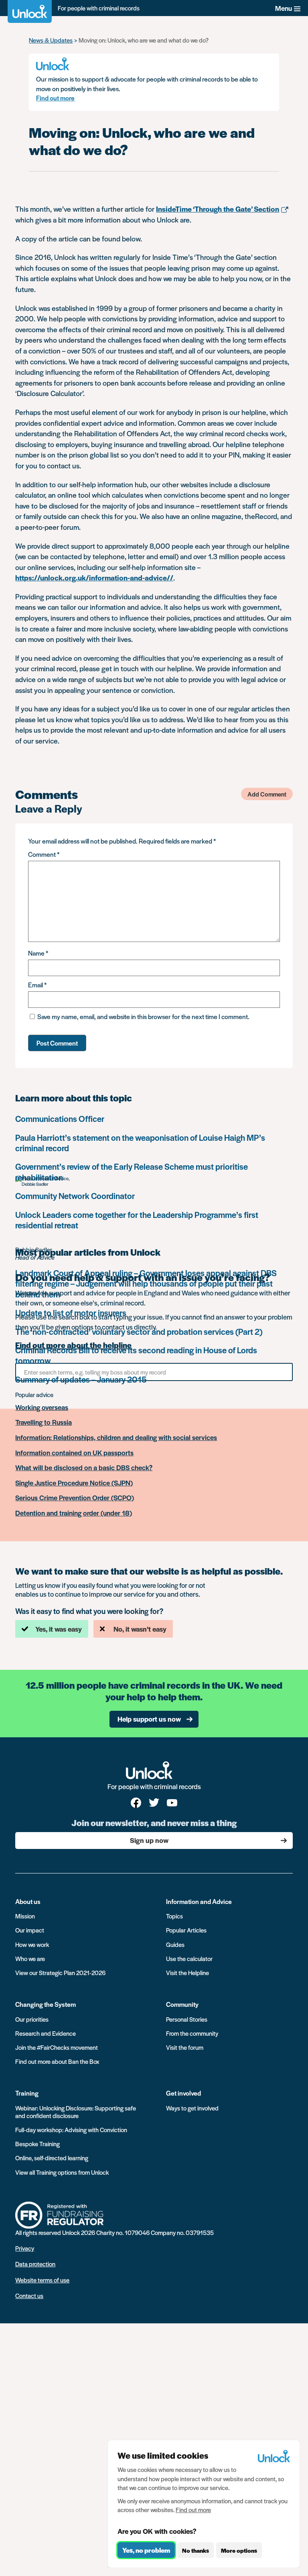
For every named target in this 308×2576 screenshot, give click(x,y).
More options (239, 2550)
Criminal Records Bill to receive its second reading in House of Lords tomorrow (136, 1355)
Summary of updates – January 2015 (81, 1379)
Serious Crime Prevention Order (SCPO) (75, 1498)
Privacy (25, 2248)
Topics (174, 1916)
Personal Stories (187, 2019)
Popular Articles (186, 1930)
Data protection (35, 2264)
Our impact (30, 1930)
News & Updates (51, 40)
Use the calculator (189, 1958)
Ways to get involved (192, 2108)
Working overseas (42, 1408)
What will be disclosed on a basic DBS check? (84, 1468)
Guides (175, 1944)
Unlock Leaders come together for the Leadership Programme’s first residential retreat (137, 1220)
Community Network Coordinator (75, 1196)
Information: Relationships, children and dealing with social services (116, 1438)
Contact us (29, 2295)
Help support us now (149, 1719)
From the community (192, 2033)
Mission (25, 1916)
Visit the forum (185, 2047)
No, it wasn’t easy (140, 1629)
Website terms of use (42, 2280)
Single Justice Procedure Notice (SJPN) (74, 1483)
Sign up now (149, 1840)
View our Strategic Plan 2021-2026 (60, 1972)
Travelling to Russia (44, 1422)
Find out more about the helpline (73, 1345)
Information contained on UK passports (74, 1453)
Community (182, 2004)
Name (38, 953)
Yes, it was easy (59, 1629)
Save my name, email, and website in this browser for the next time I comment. (143, 1016)
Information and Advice (199, 1901)
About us (28, 1901)
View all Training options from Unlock (62, 2172)
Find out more (55, 98)
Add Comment (267, 794)
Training (27, 2093)
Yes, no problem (146, 2550)
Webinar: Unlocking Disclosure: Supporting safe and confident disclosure (76, 2112)
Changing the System (46, 2004)
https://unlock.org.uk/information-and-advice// (94, 577)
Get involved (183, 2093)
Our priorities (32, 2019)
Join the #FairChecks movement (57, 2047)
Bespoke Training (37, 2144)
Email (37, 985)
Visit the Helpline (187, 1972)
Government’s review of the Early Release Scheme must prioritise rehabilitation (132, 1172)
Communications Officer (60, 1118)
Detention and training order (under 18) (74, 1513)
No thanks (196, 2550)
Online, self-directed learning (52, 2158)
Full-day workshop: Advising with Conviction (71, 2130)
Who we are (30, 1958)
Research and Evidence (46, 2033)
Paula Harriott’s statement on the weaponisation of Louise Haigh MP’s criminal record (140, 1143)
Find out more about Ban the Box (57, 2061)
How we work (32, 1944)
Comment (44, 854)
